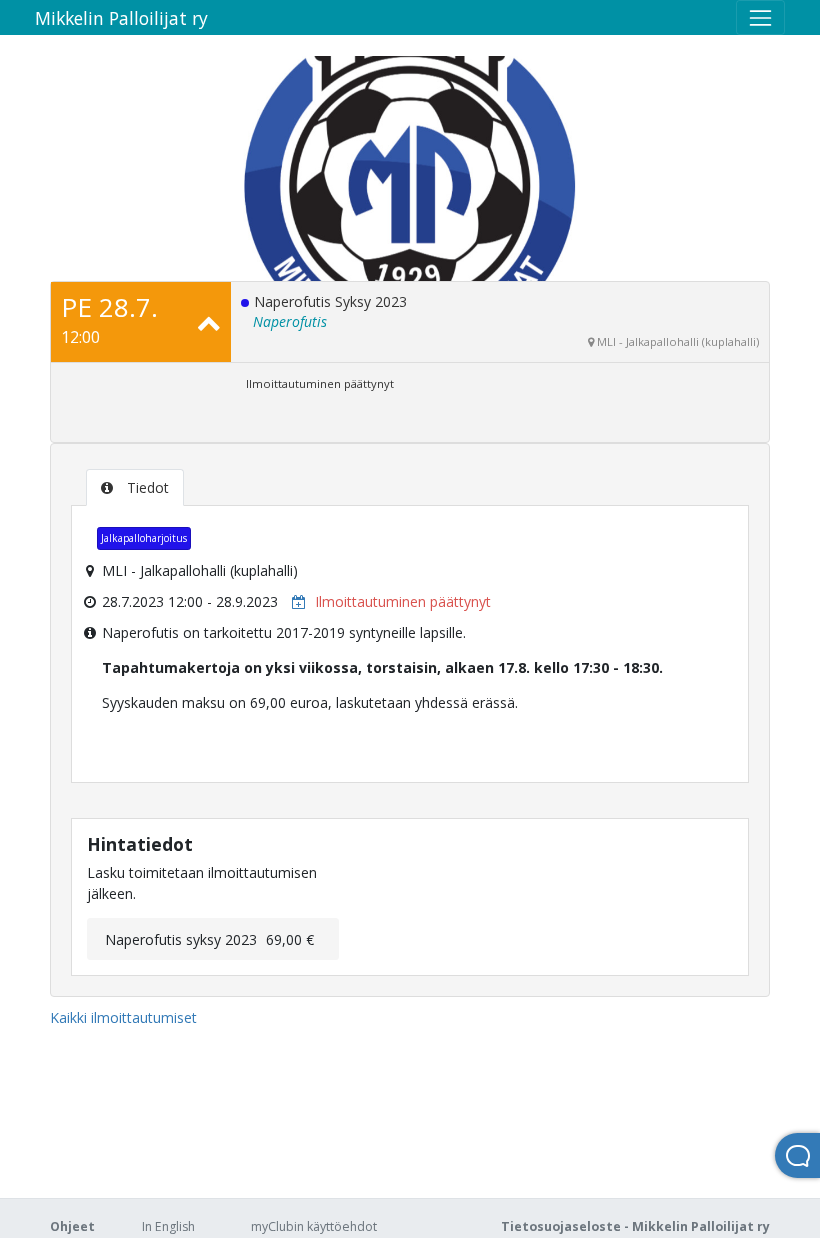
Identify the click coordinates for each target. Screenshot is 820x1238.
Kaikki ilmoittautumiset (123, 1017)
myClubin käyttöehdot (314, 1226)
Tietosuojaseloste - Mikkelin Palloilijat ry (635, 1226)
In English (168, 1226)
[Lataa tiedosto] (294, 601)
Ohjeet (72, 1226)
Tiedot (146, 487)
